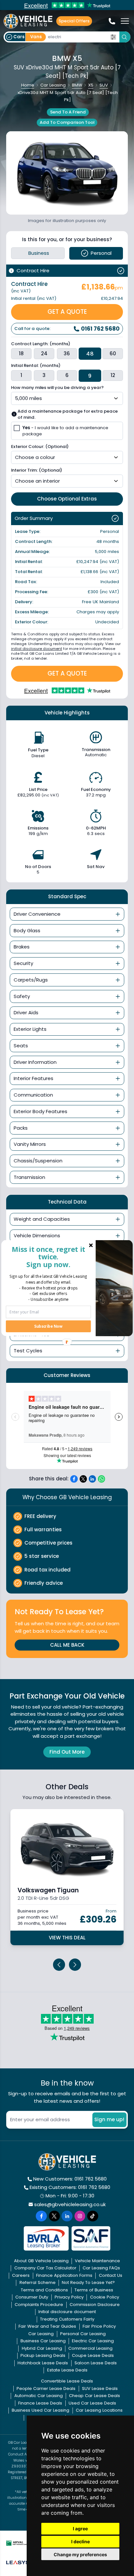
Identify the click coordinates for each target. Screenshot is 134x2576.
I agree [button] (80, 2529)
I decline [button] (80, 2541)
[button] (48, 1256)
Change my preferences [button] (80, 2554)
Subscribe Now (48, 1326)
